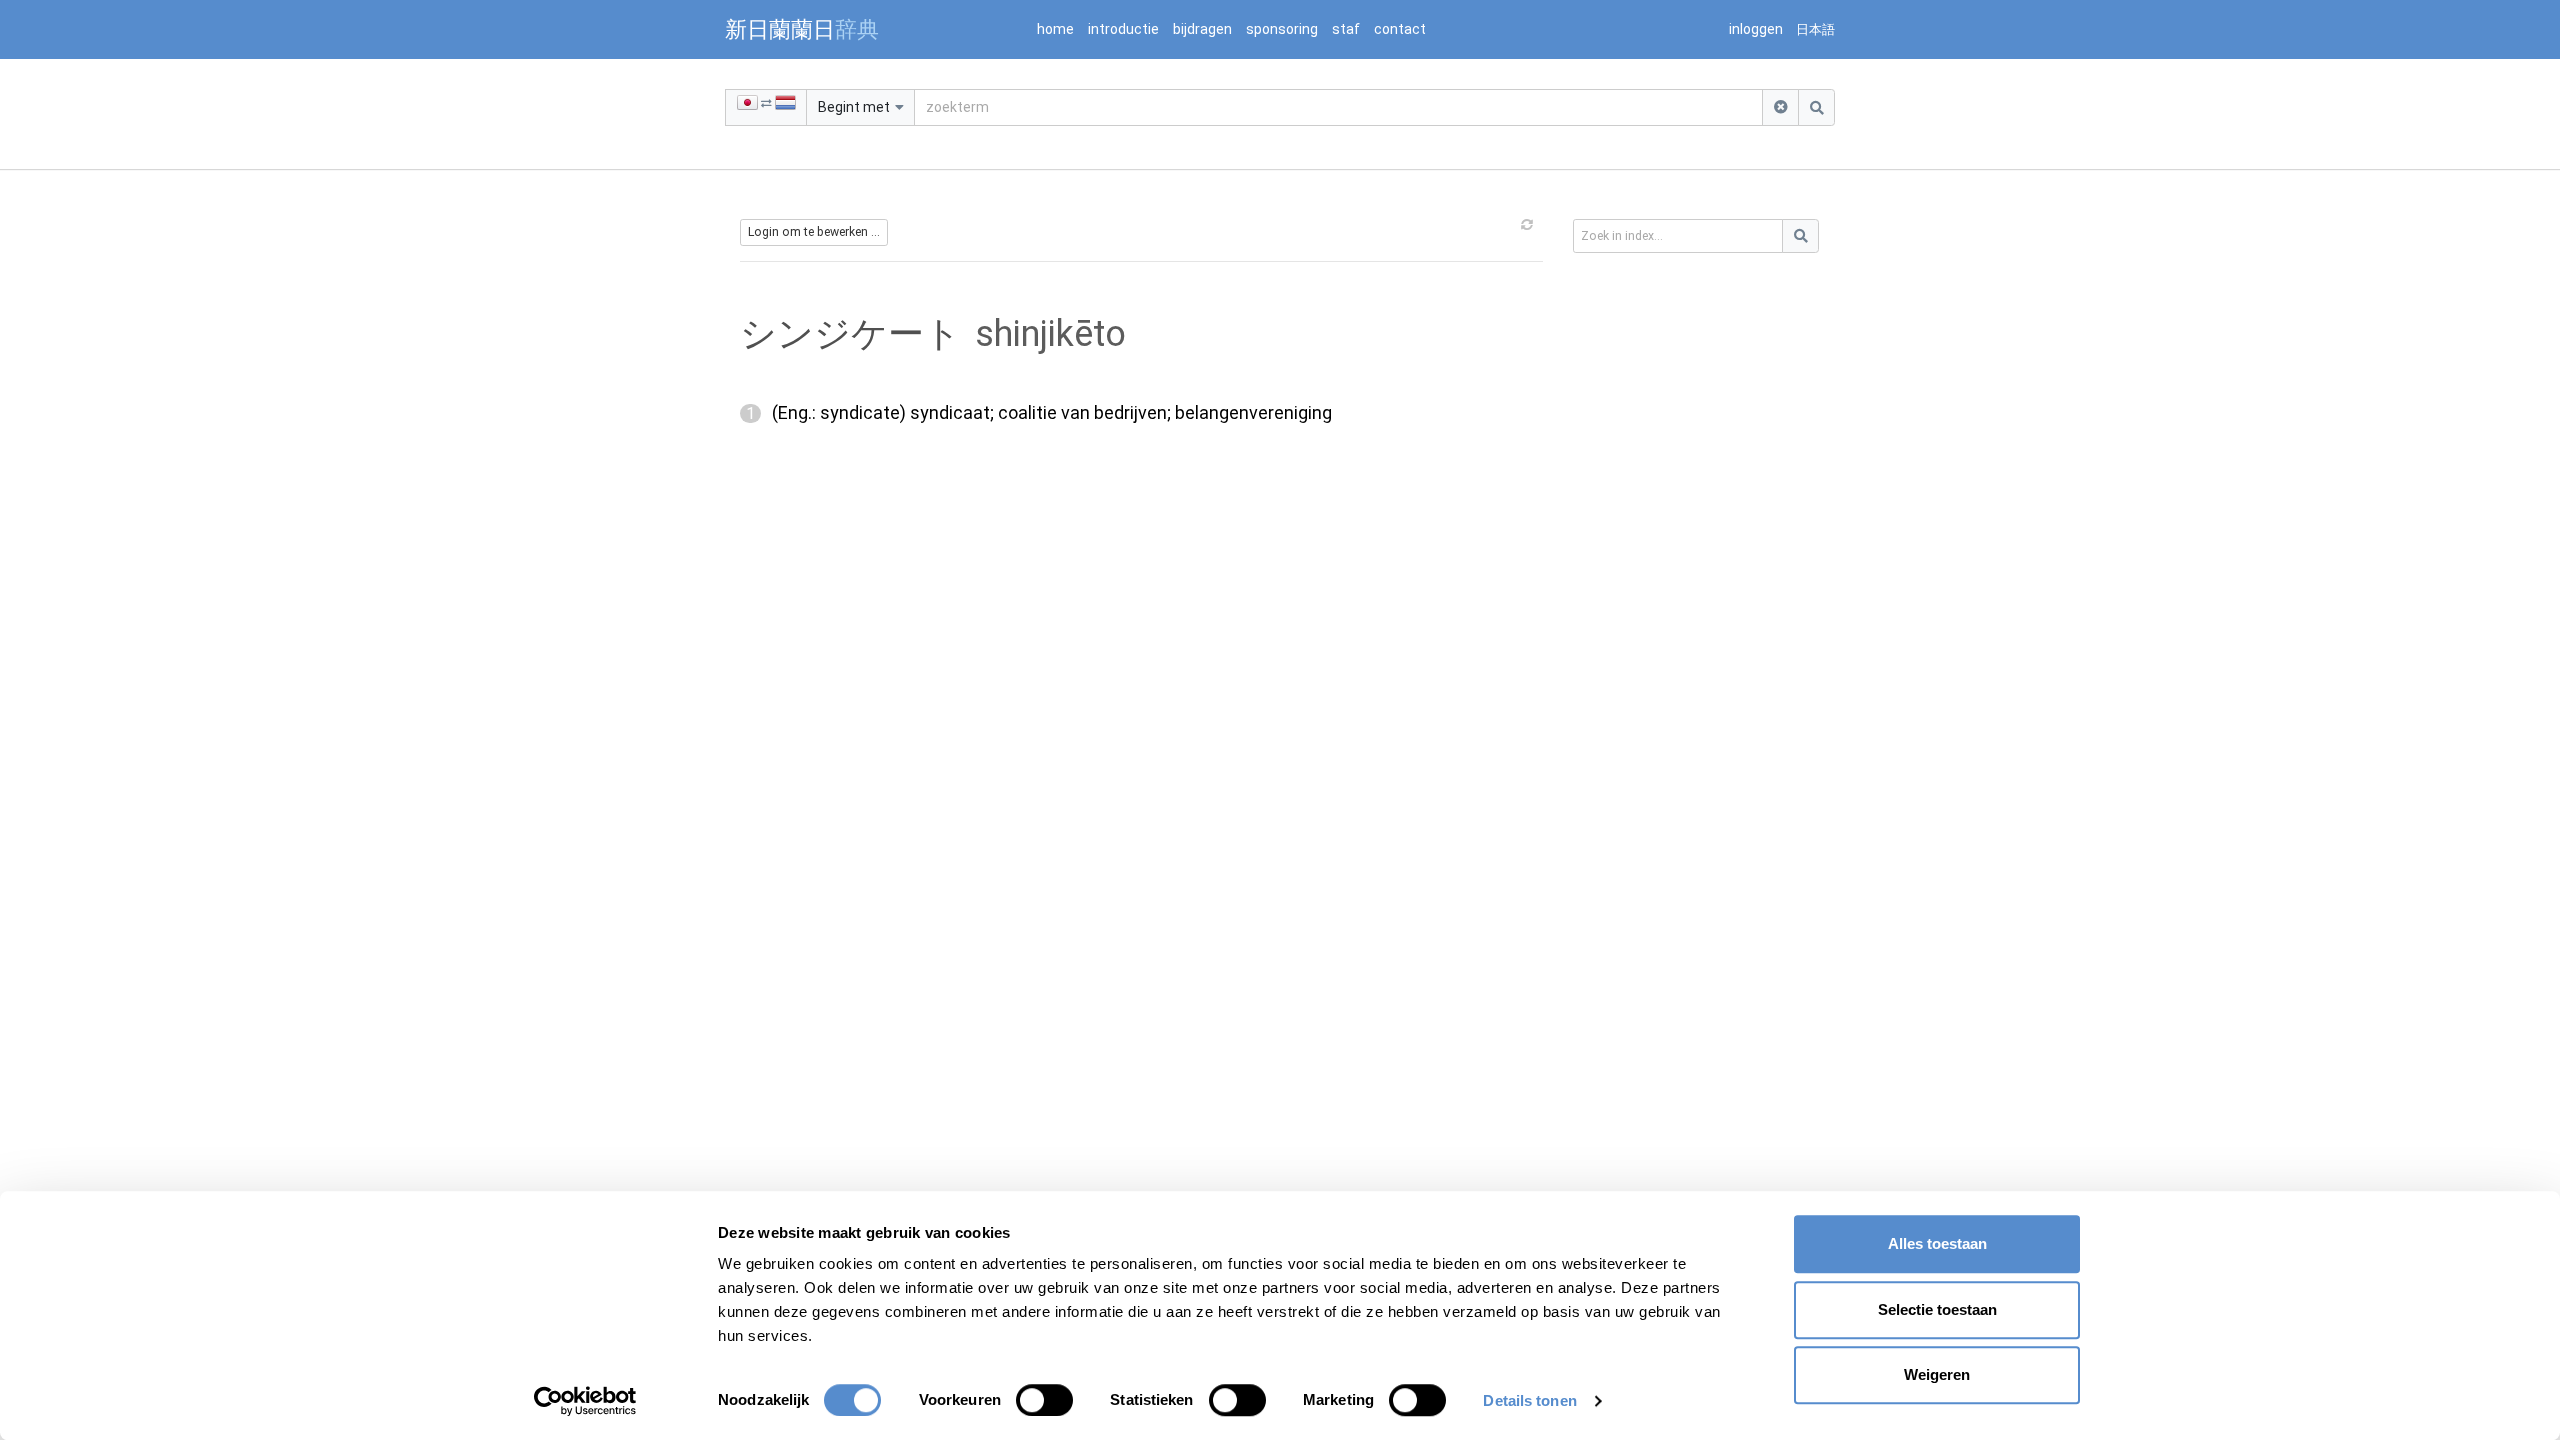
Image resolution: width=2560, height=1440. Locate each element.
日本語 (1815, 29)
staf (1346, 29)
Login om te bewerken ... (814, 232)
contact (1400, 29)
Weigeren (1937, 1374)
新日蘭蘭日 (802, 29)
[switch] (1044, 1400)
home (1055, 29)
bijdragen (1202, 29)
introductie (1123, 29)
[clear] (1780, 107)
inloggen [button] (1756, 29)
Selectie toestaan (1937, 1309)
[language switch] (766, 107)
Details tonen (1529, 1400)
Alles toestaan (1937, 1243)
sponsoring (1282, 29)
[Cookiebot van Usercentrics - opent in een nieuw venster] (585, 1401)
